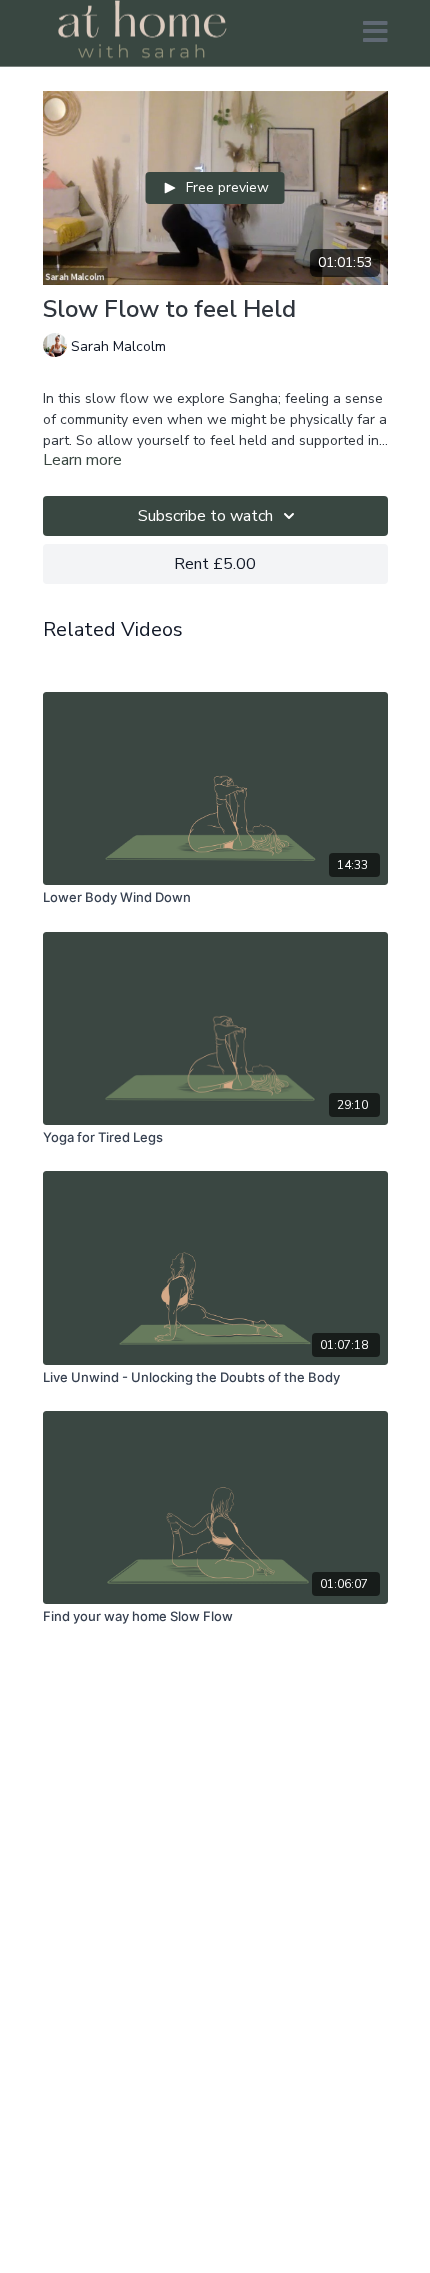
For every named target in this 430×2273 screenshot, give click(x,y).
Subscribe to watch (205, 516)
